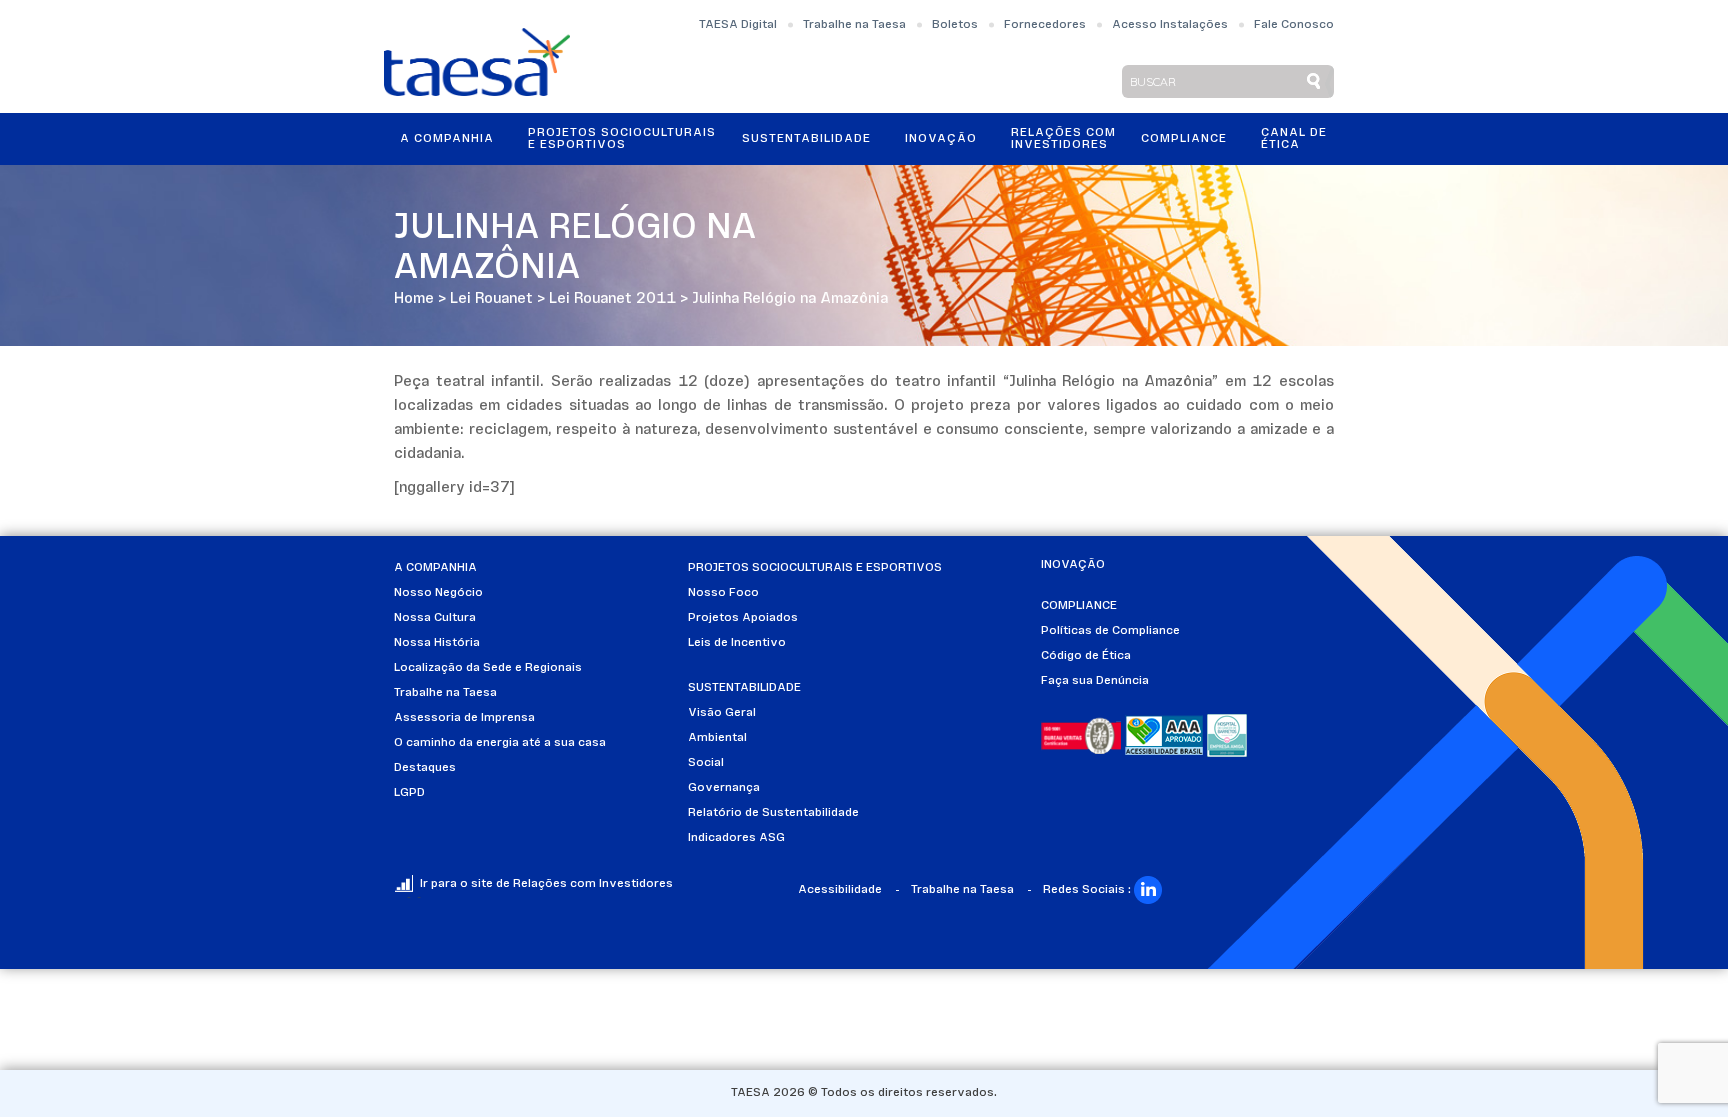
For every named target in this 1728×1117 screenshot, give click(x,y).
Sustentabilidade (806, 139)
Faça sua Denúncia (1095, 681)
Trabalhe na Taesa (854, 25)
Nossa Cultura (435, 618)
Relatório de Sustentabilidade (773, 813)
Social (706, 763)
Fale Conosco (1294, 25)
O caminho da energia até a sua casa (500, 743)
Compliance (1184, 139)
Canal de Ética (1294, 139)
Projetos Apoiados (743, 618)
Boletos (955, 25)
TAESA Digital (738, 25)
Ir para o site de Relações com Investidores (546, 884)
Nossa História (437, 643)
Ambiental (717, 738)
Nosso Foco (723, 593)
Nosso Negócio (438, 593)
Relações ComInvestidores (1063, 139)
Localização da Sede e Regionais (488, 668)
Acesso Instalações (1170, 25)
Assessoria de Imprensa (464, 718)
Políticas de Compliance (1110, 631)
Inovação (941, 139)
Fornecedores (1045, 25)
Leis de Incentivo (737, 643)
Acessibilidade (840, 890)
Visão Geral (722, 713)
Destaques (425, 768)
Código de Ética (1086, 656)
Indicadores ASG (736, 838)
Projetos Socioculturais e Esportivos (622, 139)
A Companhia (447, 139)
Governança (724, 788)
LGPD (409, 793)
